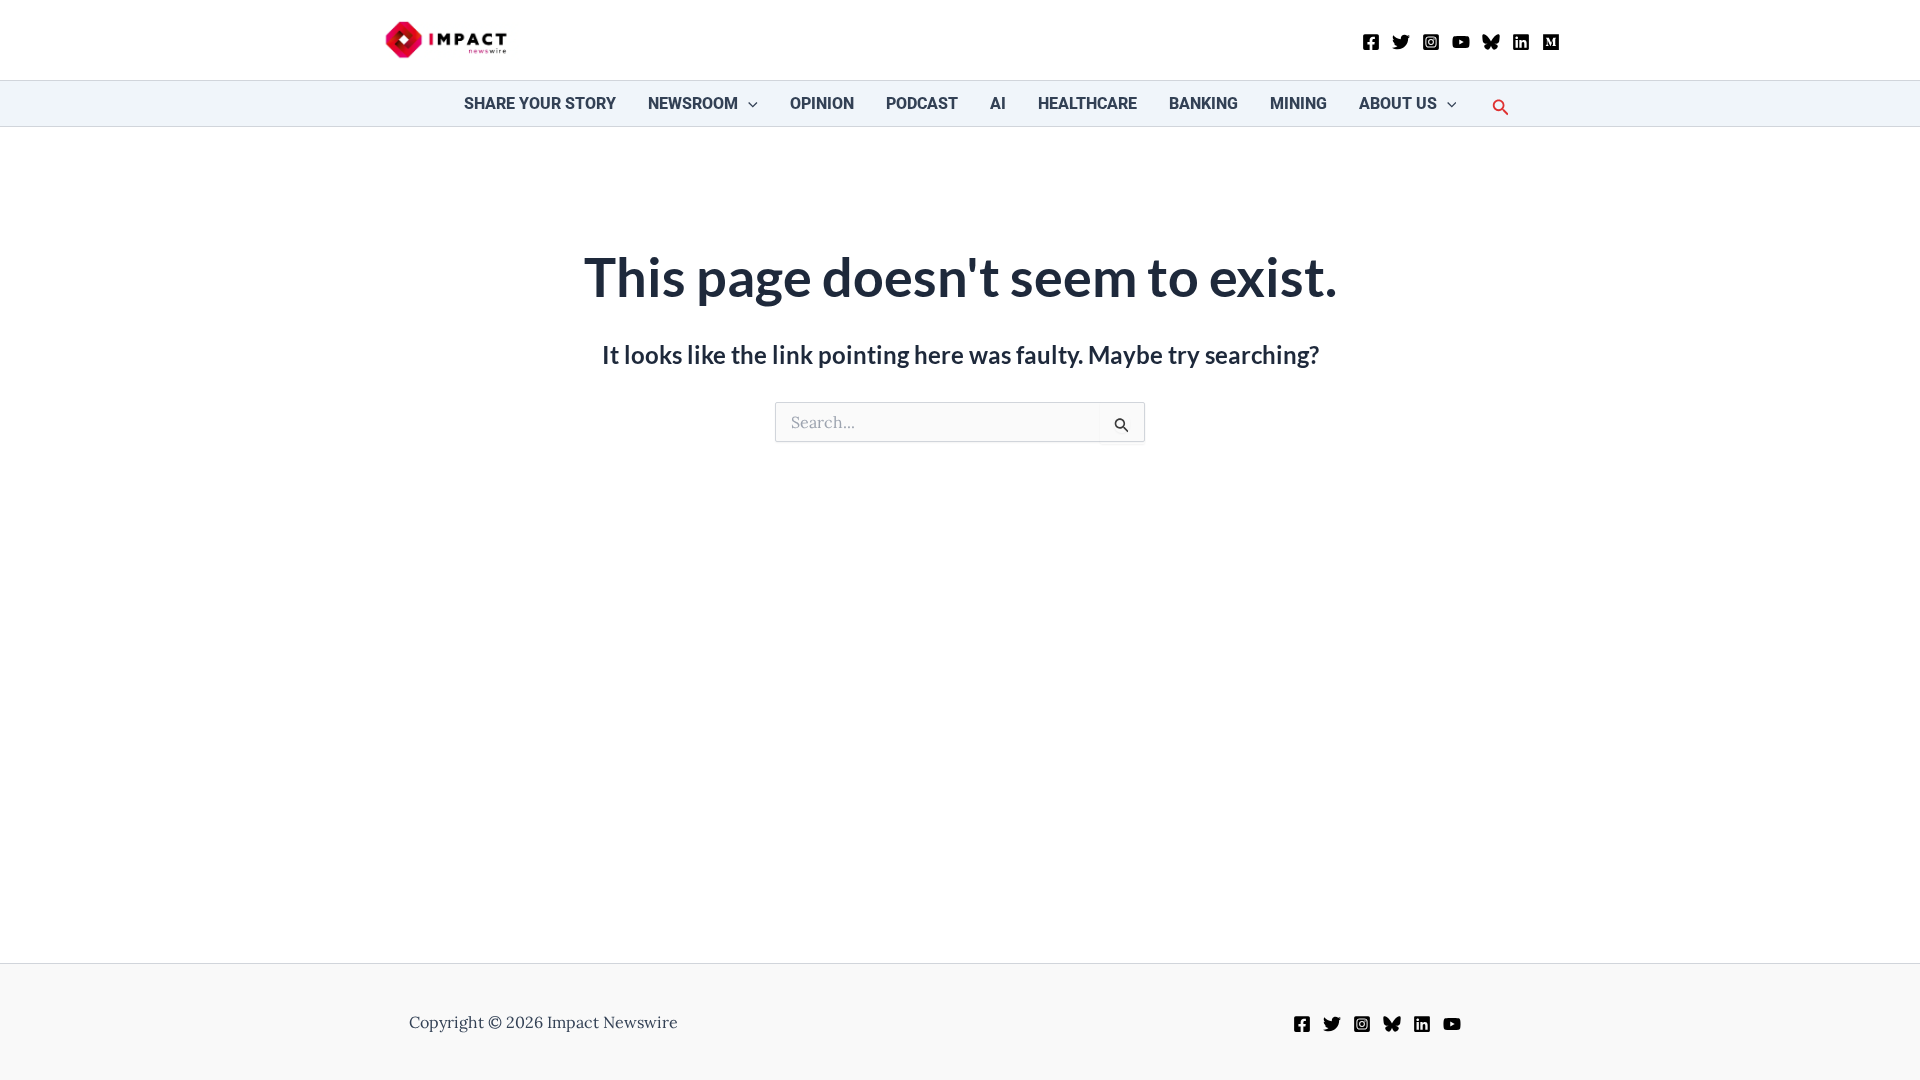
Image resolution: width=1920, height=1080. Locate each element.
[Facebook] (1371, 42)
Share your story (540, 103)
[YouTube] (1461, 42)
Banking (1203, 103)
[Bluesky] (1491, 42)
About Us (1398, 103)
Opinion (822, 103)
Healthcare (1087, 103)
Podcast (922, 103)
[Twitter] (1401, 42)
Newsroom (693, 103)
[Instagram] (1431, 42)
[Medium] (1551, 42)
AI (998, 103)
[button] (748, 103)
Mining (1298, 103)
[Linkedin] (1521, 42)
